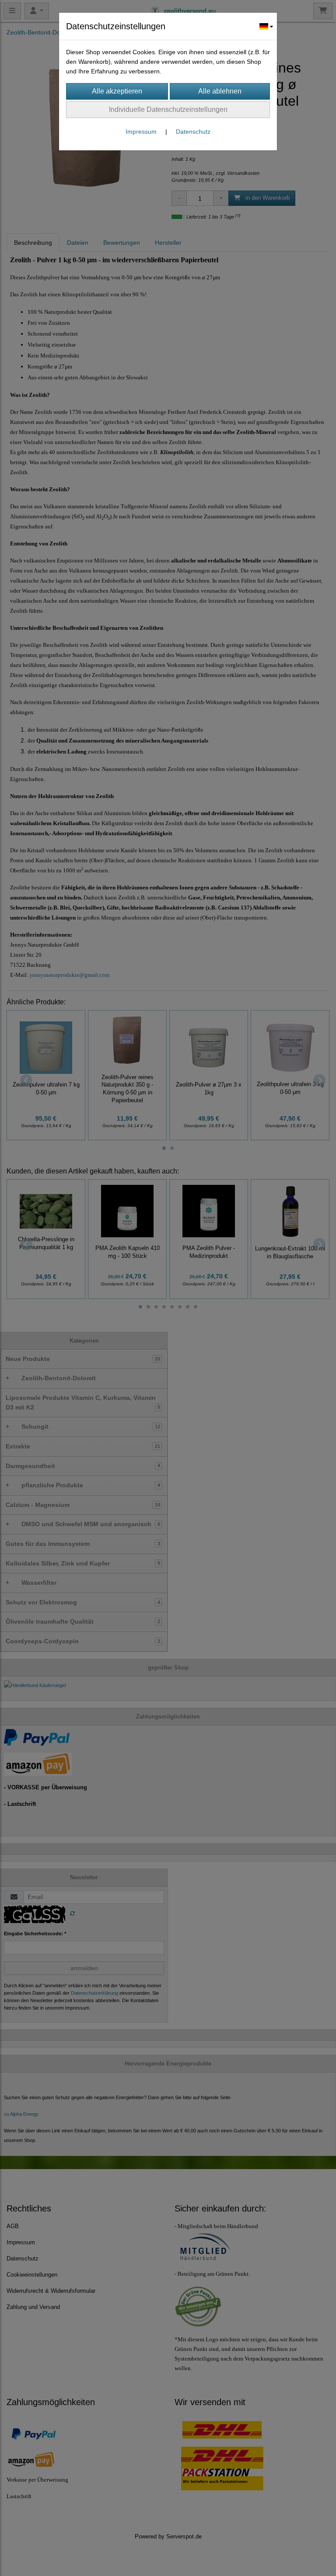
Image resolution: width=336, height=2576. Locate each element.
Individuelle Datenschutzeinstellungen (168, 109)
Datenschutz (193, 132)
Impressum (141, 132)
